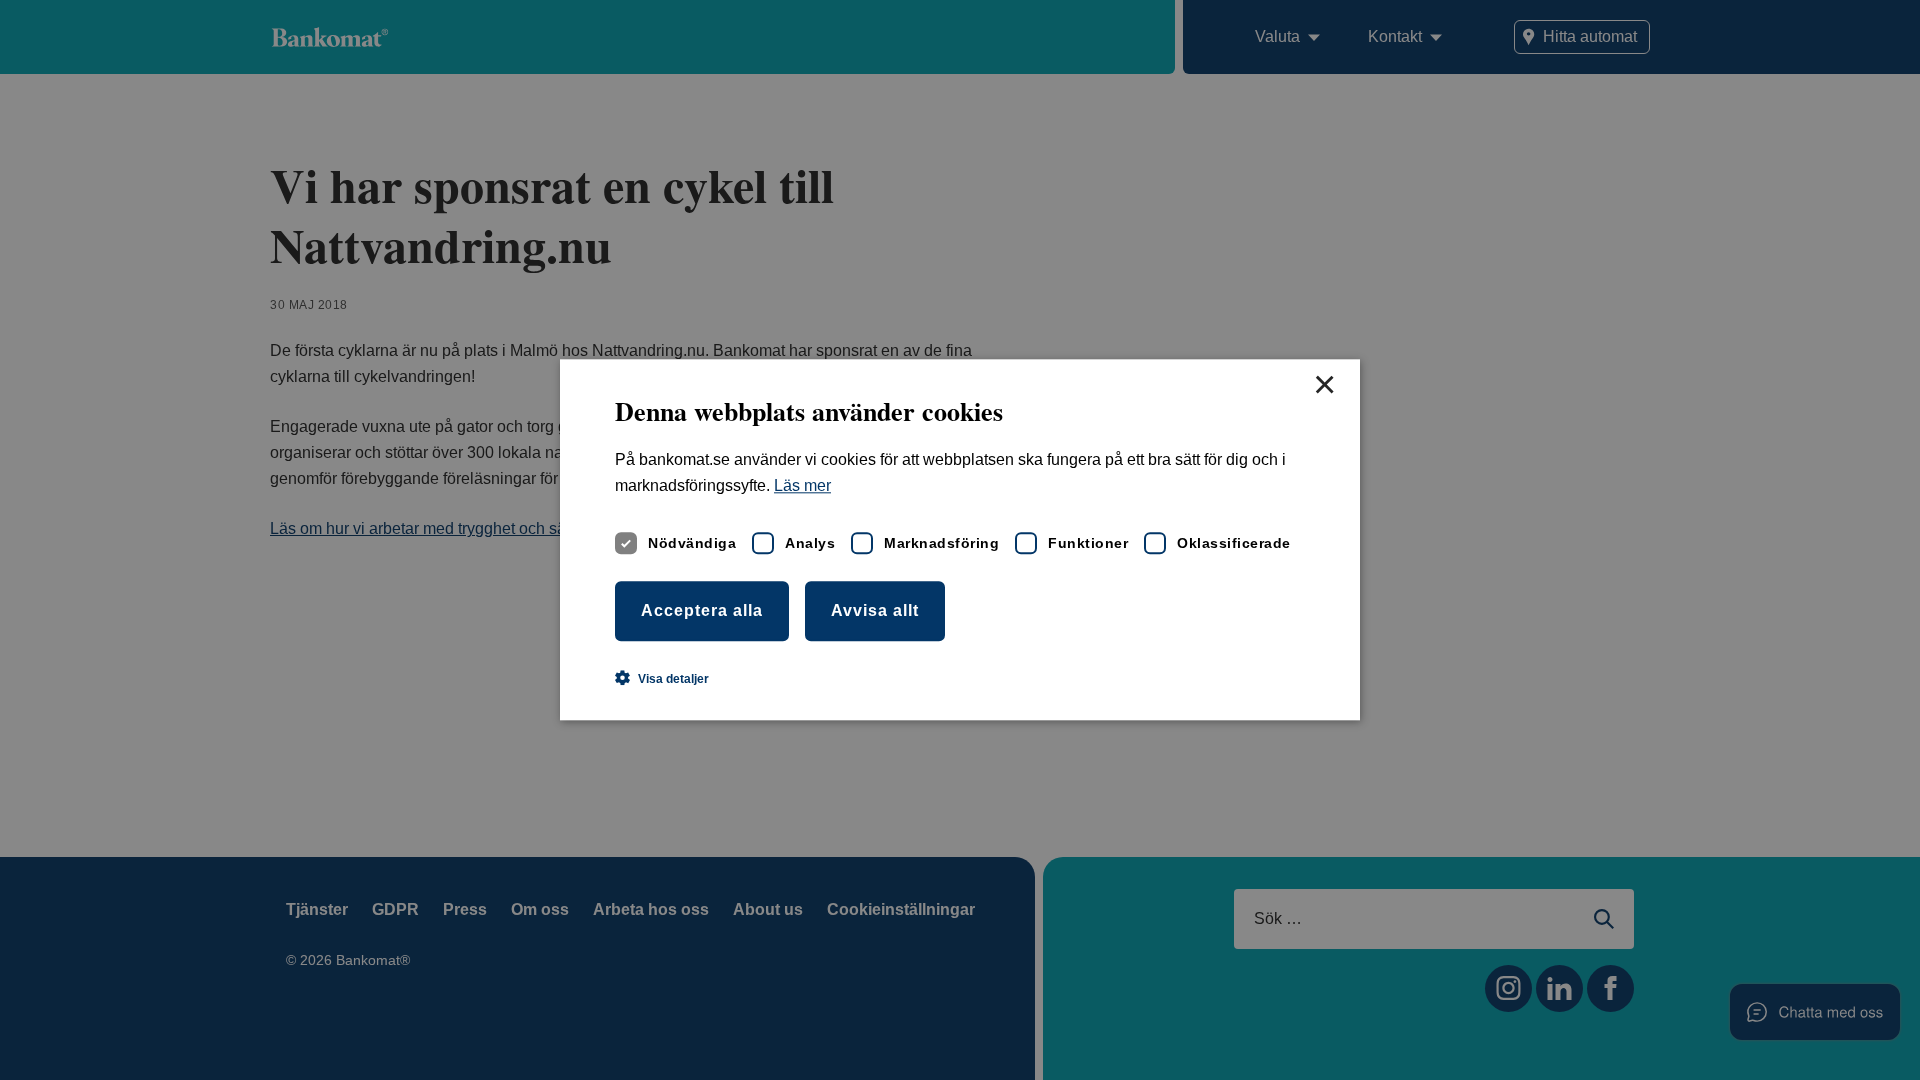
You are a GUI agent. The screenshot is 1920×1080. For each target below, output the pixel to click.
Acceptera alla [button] (702, 610)
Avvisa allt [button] (875, 610)
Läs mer (802, 486)
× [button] (1324, 386)
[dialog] (960, 539)
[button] (662, 679)
